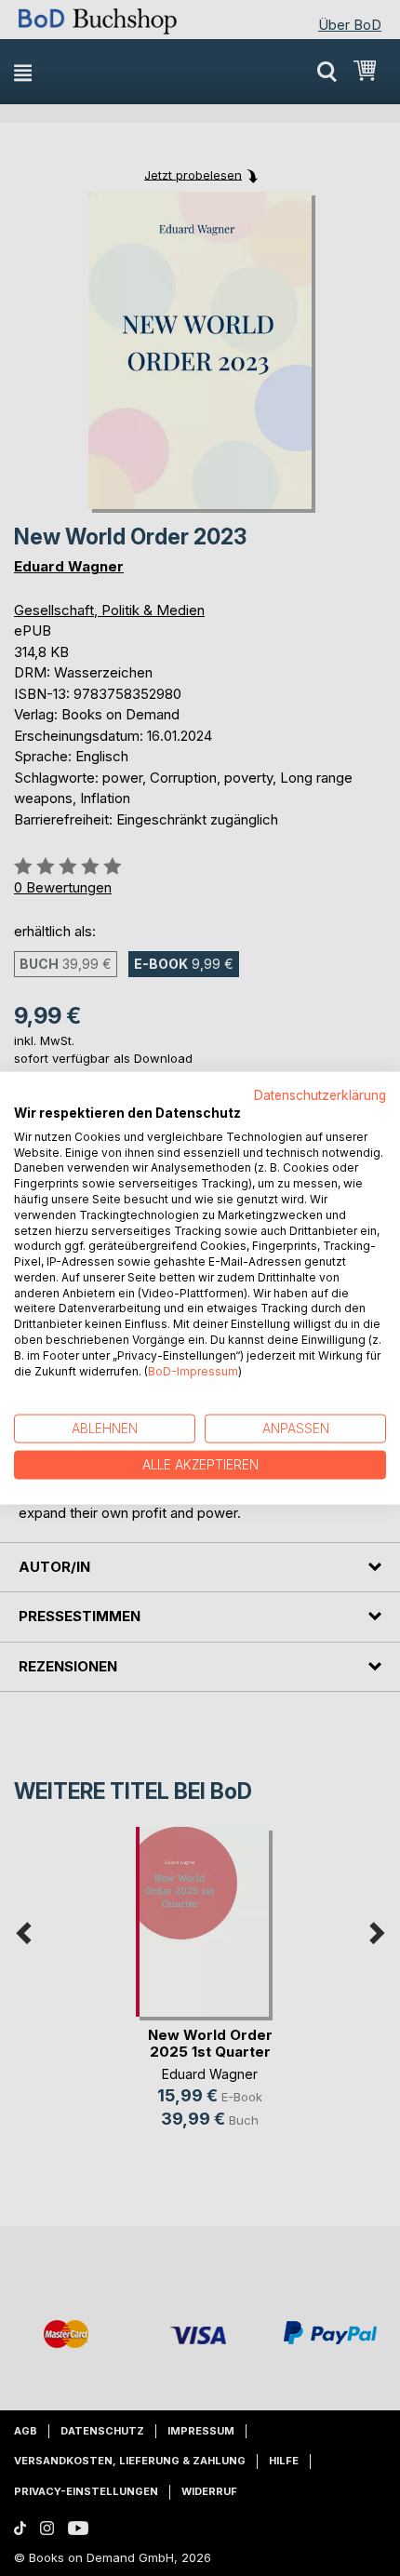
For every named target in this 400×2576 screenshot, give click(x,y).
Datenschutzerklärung (320, 1095)
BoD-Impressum (193, 1370)
